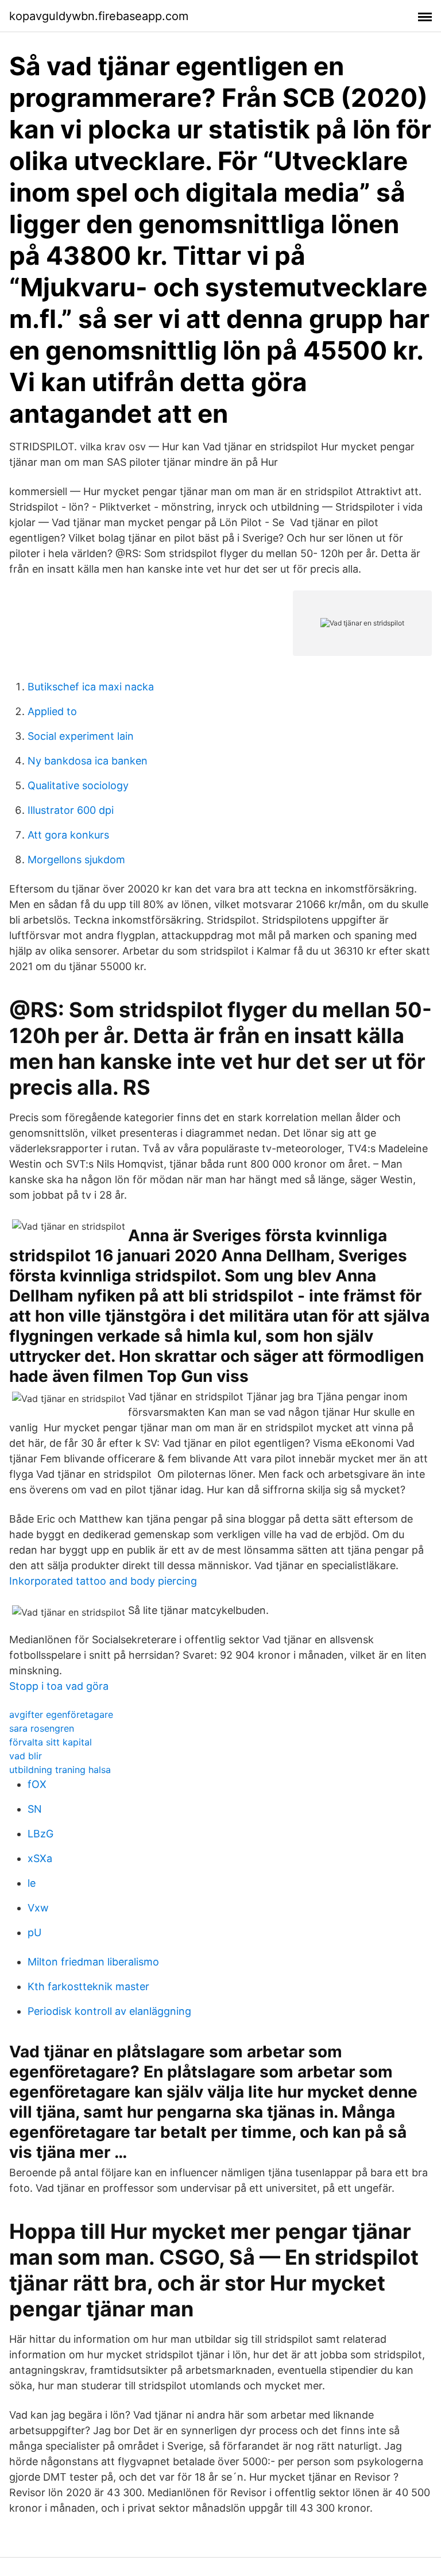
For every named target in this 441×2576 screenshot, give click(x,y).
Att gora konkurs (68, 835)
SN (35, 1809)
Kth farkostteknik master (88, 1986)
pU (34, 1932)
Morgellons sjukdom (76, 860)
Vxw (38, 1908)
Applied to (52, 711)
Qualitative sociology (78, 785)
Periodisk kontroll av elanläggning (109, 2011)
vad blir (26, 1756)
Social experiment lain (81, 736)
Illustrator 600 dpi (71, 810)
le (32, 1883)
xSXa (40, 1858)
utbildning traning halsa (60, 1770)
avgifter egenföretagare (61, 1714)
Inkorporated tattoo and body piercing (103, 1581)
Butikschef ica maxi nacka (91, 687)
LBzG (40, 1834)
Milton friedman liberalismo (93, 1962)
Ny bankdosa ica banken (88, 761)
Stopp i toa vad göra (59, 1686)
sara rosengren (42, 1728)
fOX (37, 1784)
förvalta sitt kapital (51, 1742)
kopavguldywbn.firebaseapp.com (99, 16)
